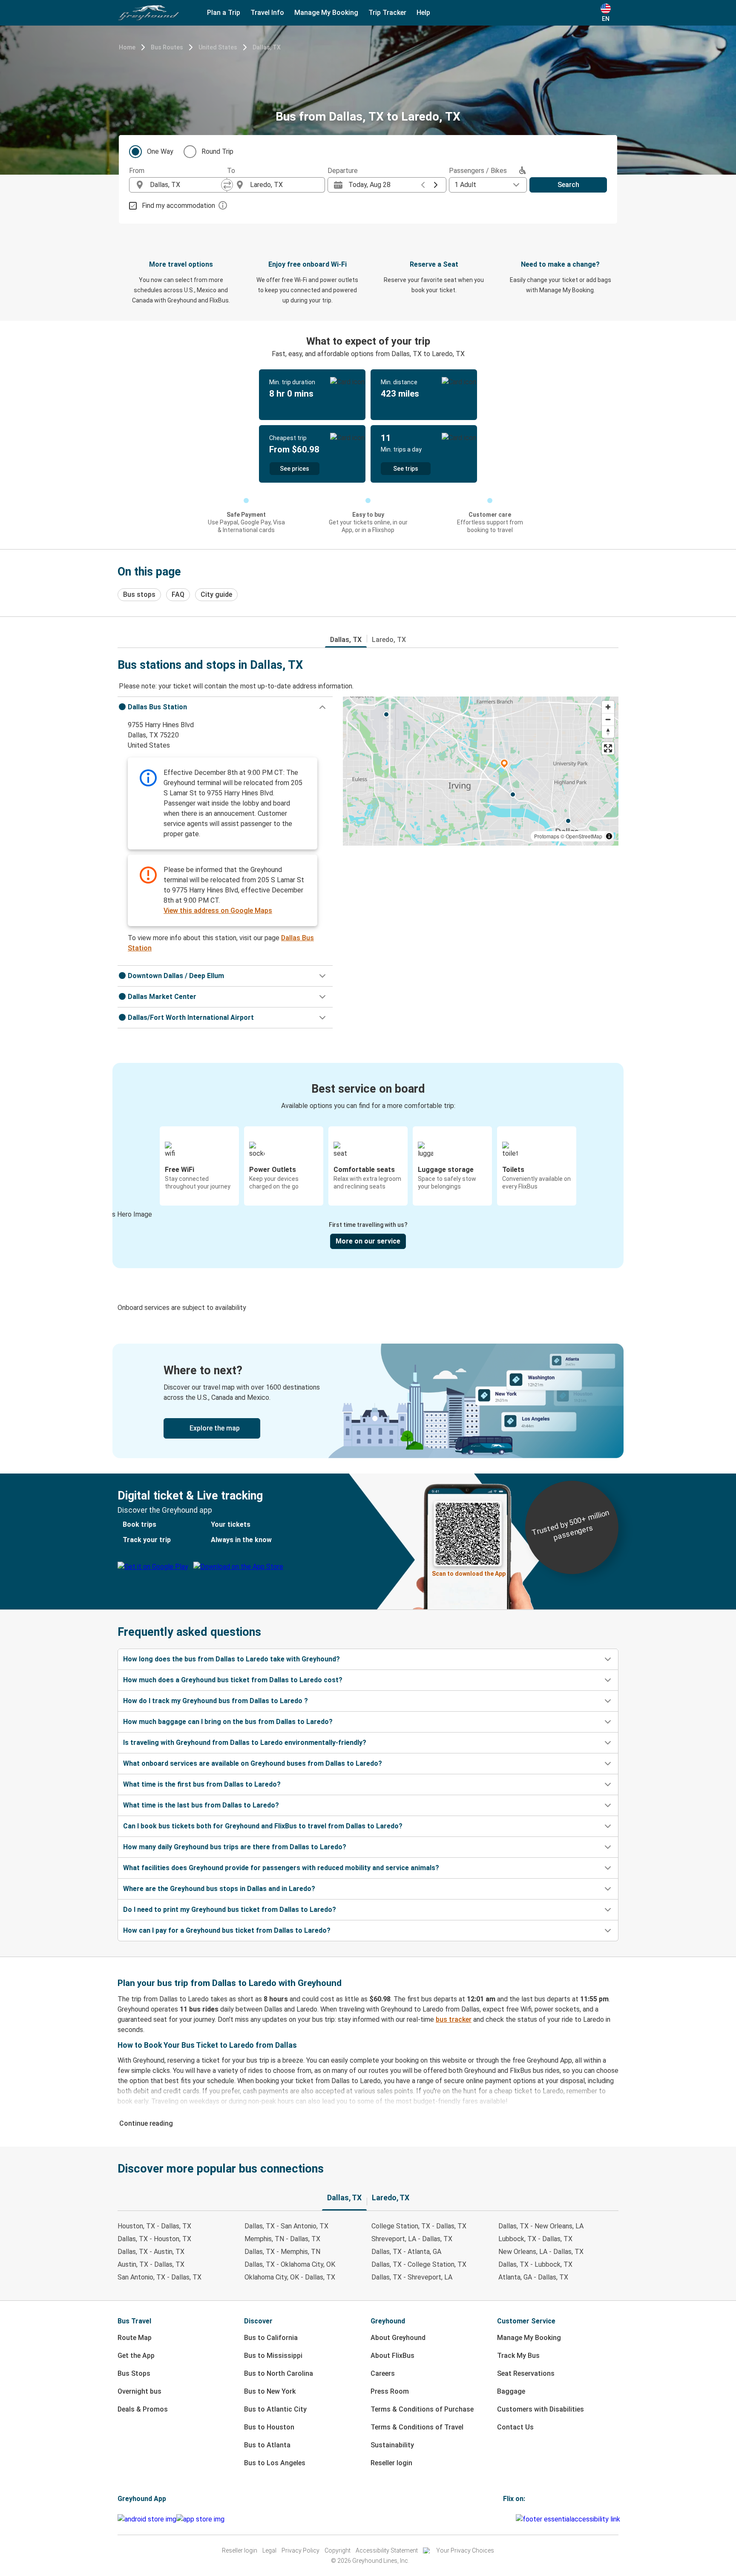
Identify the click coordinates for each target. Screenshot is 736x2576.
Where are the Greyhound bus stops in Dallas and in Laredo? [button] (219, 1889)
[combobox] (186, 185)
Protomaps (547, 836)
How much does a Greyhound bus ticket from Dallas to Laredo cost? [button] (233, 1680)
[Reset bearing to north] (608, 732)
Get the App (136, 2356)
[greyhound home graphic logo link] (149, 13)
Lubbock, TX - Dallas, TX (535, 2239)
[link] (368, 1401)
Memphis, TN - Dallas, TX (282, 2239)
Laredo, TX (389, 640)
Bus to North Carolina (279, 2373)
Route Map (135, 2338)
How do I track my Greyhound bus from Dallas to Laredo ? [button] (216, 1701)
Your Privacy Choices (465, 2550)
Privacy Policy (300, 2550)
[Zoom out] (608, 719)
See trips (406, 469)
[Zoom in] (608, 707)
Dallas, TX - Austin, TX (151, 2252)
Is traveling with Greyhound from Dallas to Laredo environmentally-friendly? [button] (245, 1743)
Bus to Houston (269, 2427)
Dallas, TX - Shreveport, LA (412, 2277)
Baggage (511, 2391)
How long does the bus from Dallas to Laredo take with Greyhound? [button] (231, 1659)
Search (568, 185)
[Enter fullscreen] (608, 748)
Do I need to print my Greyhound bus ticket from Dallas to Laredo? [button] (230, 1910)
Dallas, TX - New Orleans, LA (541, 2226)
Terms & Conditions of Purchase (422, 2409)
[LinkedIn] (512, 2519)
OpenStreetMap (584, 836)
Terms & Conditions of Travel (417, 2427)
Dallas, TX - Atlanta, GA (406, 2252)
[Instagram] (507, 2519)
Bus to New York (270, 2391)
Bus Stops (134, 2373)
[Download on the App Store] (200, 2519)
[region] (481, 771)
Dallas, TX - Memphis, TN (282, 2252)
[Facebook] (504, 2519)
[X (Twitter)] (515, 2519)
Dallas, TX (267, 47)
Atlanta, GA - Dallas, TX (533, 2277)
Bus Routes (167, 47)
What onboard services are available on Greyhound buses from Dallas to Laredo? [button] (253, 1763)
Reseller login (391, 2463)
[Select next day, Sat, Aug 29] (436, 185)
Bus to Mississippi (273, 2356)
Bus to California (271, 2338)
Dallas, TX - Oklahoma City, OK (290, 2264)
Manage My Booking (529, 2338)
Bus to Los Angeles (275, 2463)
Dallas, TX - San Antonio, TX (286, 2226)
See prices (295, 469)
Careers (383, 2373)
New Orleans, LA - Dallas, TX (541, 2252)
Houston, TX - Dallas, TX (154, 2226)
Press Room (390, 2391)
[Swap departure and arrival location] (227, 185)
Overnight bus (139, 2391)
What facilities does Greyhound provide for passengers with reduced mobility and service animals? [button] (281, 1868)
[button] (225, 707)
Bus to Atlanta (267, 2445)
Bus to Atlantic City (275, 2409)
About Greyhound (398, 2338)
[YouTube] (509, 2519)
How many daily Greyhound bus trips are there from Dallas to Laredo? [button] (235, 1847)
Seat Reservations (526, 2373)
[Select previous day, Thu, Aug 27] (423, 185)
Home (127, 47)
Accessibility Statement (387, 2550)
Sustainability (392, 2445)
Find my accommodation (178, 206)
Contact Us (515, 2427)
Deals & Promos (143, 2409)
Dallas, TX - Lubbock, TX (535, 2264)
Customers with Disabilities (540, 2409)
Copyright (338, 2550)
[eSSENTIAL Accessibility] (570, 2519)
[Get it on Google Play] (147, 2519)
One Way (160, 151)
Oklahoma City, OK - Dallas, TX (290, 2277)
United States (218, 47)
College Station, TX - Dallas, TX (419, 2226)
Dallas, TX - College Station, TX (419, 2264)
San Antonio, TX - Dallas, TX (160, 2277)
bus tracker (454, 2019)
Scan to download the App (469, 1574)
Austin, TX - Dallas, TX (151, 2264)
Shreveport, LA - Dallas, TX (412, 2239)
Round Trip (217, 151)
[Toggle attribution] (609, 836)
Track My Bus (518, 2356)
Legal (269, 2550)
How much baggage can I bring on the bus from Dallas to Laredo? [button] (228, 1722)
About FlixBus (392, 2356)
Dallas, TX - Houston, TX (154, 2239)
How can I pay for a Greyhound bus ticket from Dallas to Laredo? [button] (227, 1930)
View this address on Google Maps (218, 911)
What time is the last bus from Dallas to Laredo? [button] (201, 1805)
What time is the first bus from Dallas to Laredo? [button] (202, 1784)
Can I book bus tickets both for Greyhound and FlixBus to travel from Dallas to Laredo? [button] (263, 1826)
